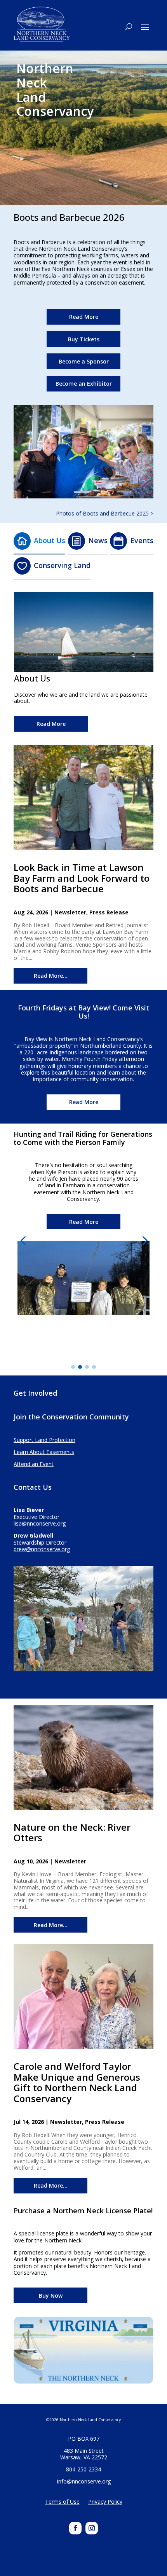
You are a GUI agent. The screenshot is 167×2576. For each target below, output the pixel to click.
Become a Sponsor (84, 361)
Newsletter (70, 912)
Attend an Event (34, 1464)
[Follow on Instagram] (92, 2528)
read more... (51, 976)
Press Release (109, 912)
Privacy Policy (105, 2502)
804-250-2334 (83, 2469)
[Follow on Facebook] (75, 2528)
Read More (84, 317)
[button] (23, 1240)
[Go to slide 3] (87, 1367)
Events (142, 540)
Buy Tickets (84, 339)
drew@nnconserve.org (42, 1549)
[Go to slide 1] (73, 1367)
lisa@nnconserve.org (40, 1523)
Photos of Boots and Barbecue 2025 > (105, 513)
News (98, 540)
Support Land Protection (44, 1440)
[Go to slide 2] (80, 1367)
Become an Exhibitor (84, 384)
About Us (50, 540)
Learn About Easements (44, 1452)
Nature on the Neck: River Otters (72, 1832)
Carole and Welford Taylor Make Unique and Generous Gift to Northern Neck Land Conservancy (77, 2082)
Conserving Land (62, 565)
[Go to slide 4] (94, 1367)
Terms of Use (62, 2502)
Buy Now (51, 2296)
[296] (83, 496)
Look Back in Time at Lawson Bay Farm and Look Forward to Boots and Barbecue (82, 878)
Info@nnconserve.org (84, 2481)
